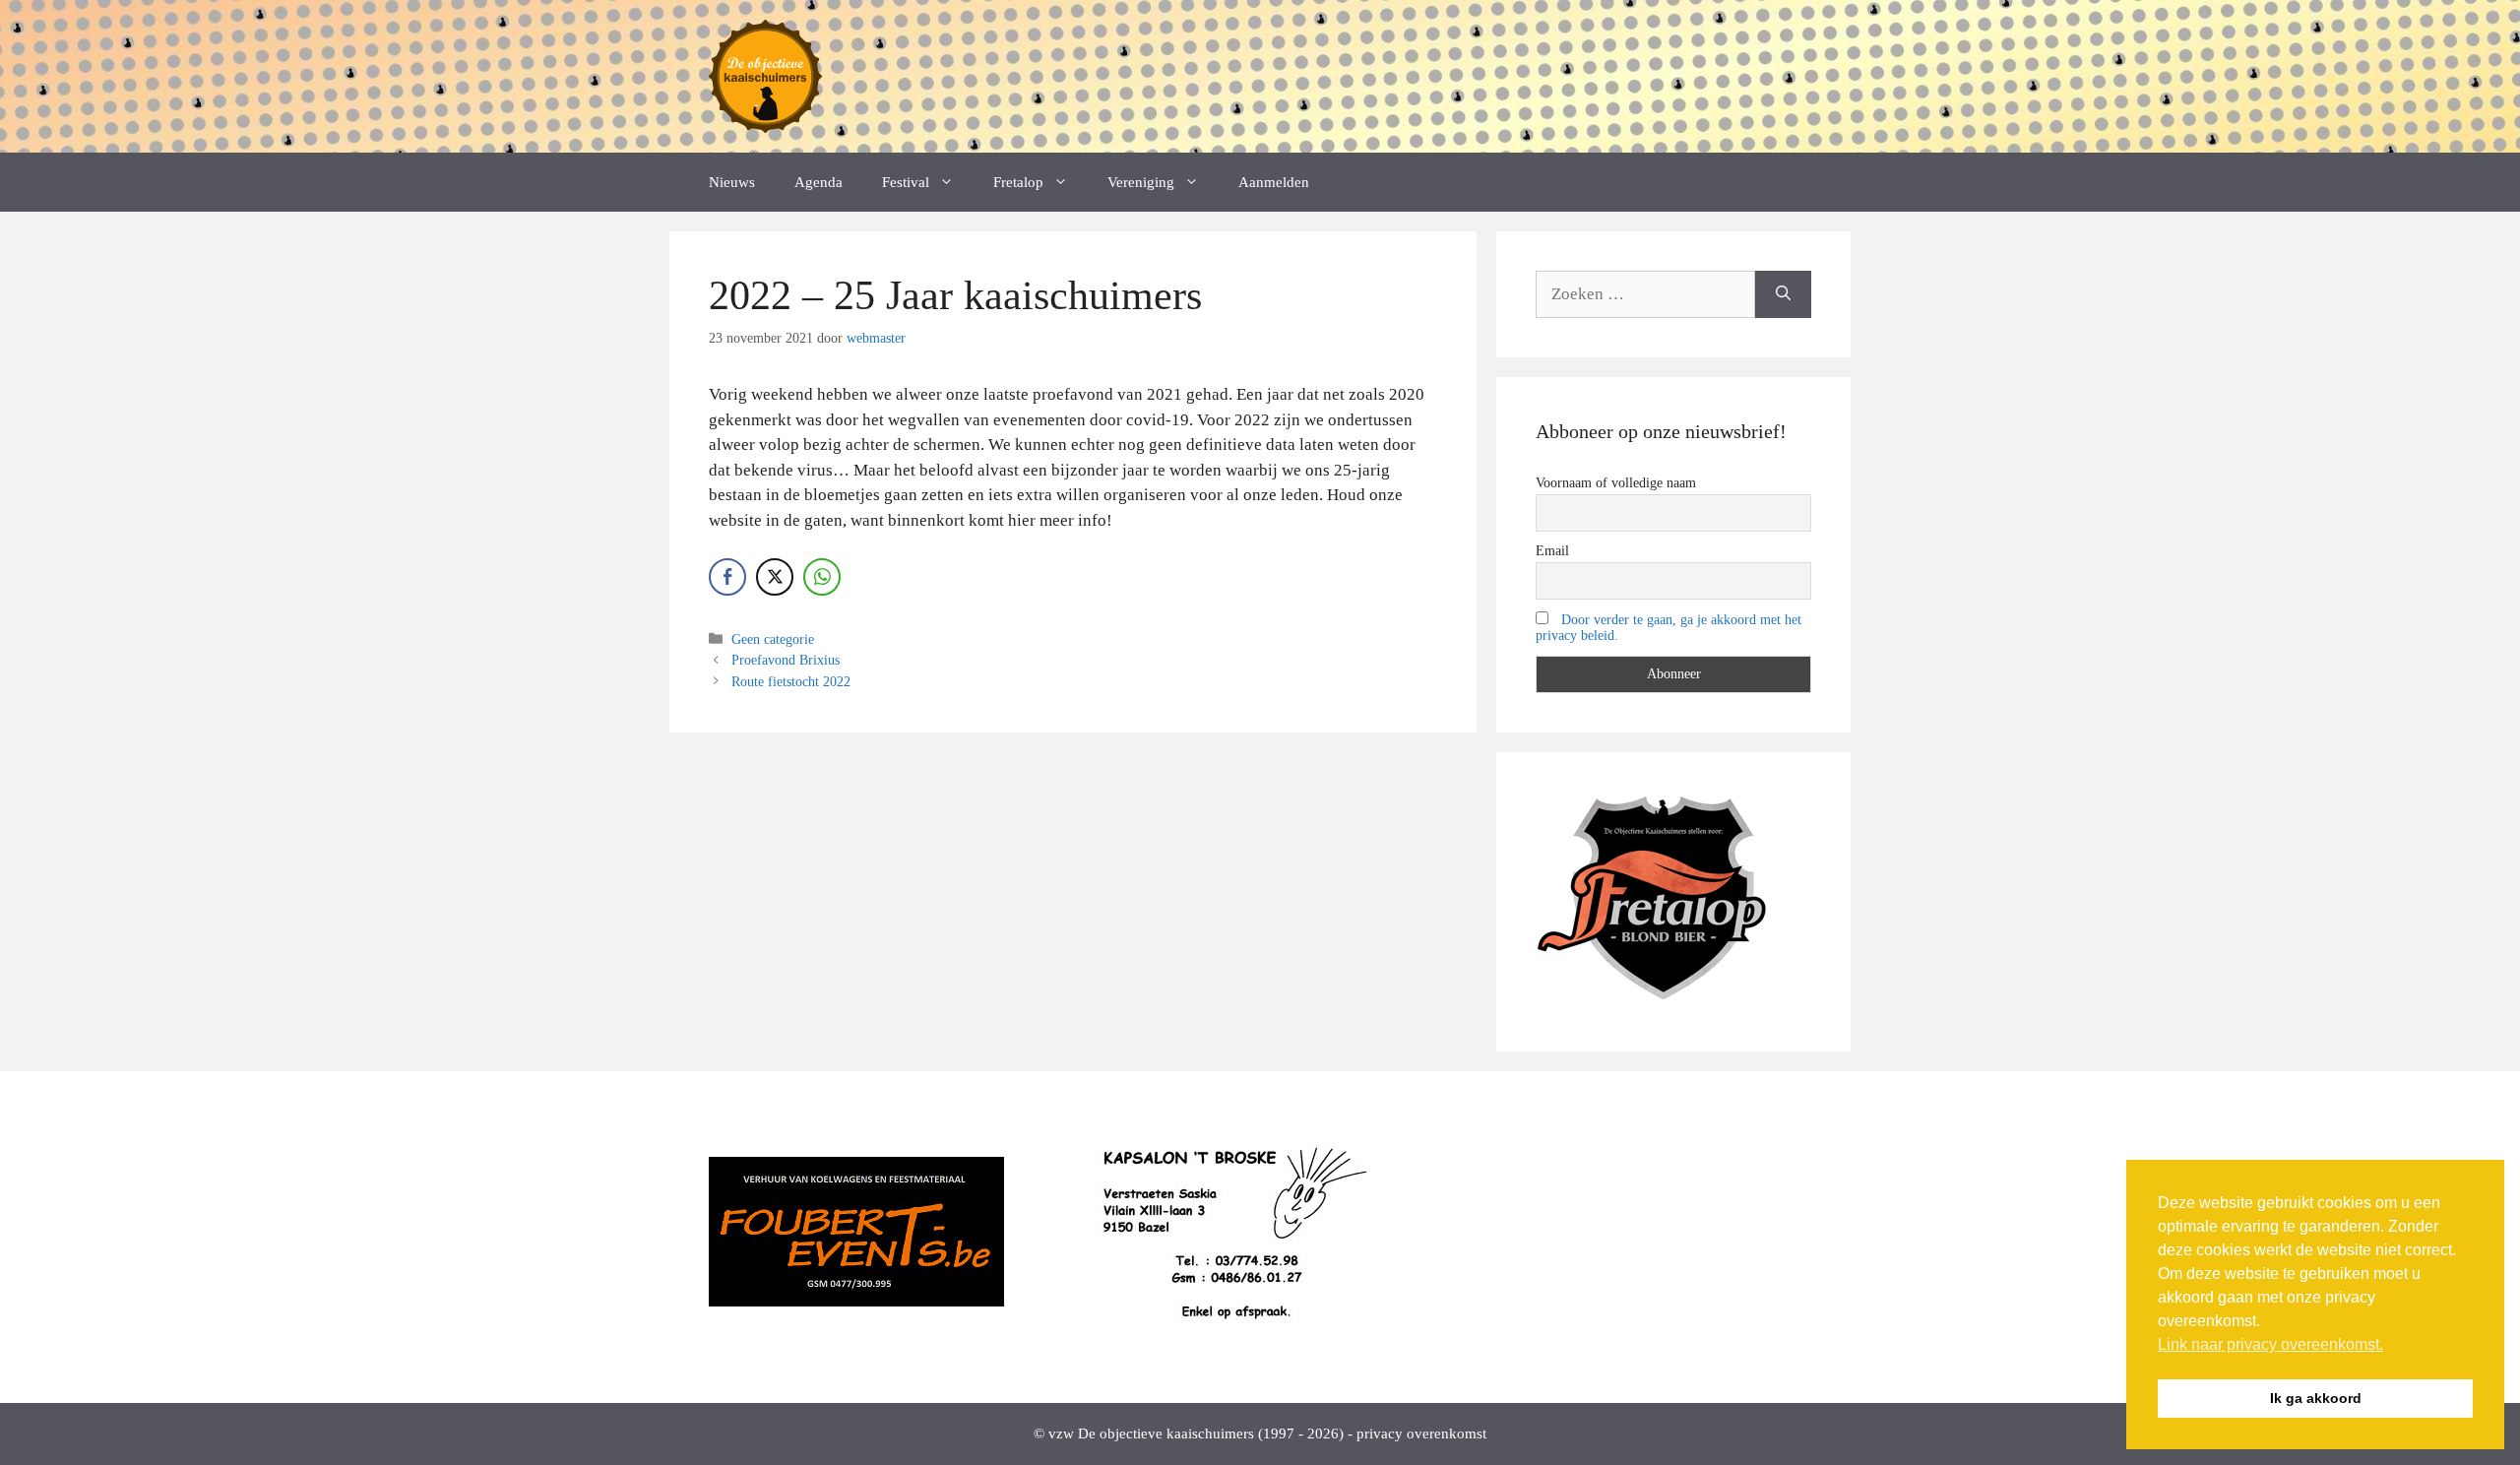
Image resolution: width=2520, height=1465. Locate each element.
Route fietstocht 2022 (791, 681)
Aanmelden (1274, 182)
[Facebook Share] (727, 577)
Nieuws (732, 182)
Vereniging (1141, 182)
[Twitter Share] (775, 577)
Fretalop (1018, 182)
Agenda (819, 182)
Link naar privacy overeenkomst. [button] (2270, 1344)
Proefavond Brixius (786, 660)
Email (1552, 551)
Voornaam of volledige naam (1616, 483)
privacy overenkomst (1421, 1433)
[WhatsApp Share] (822, 577)
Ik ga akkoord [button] (2316, 1398)
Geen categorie (773, 639)
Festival (906, 182)
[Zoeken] (1783, 294)
